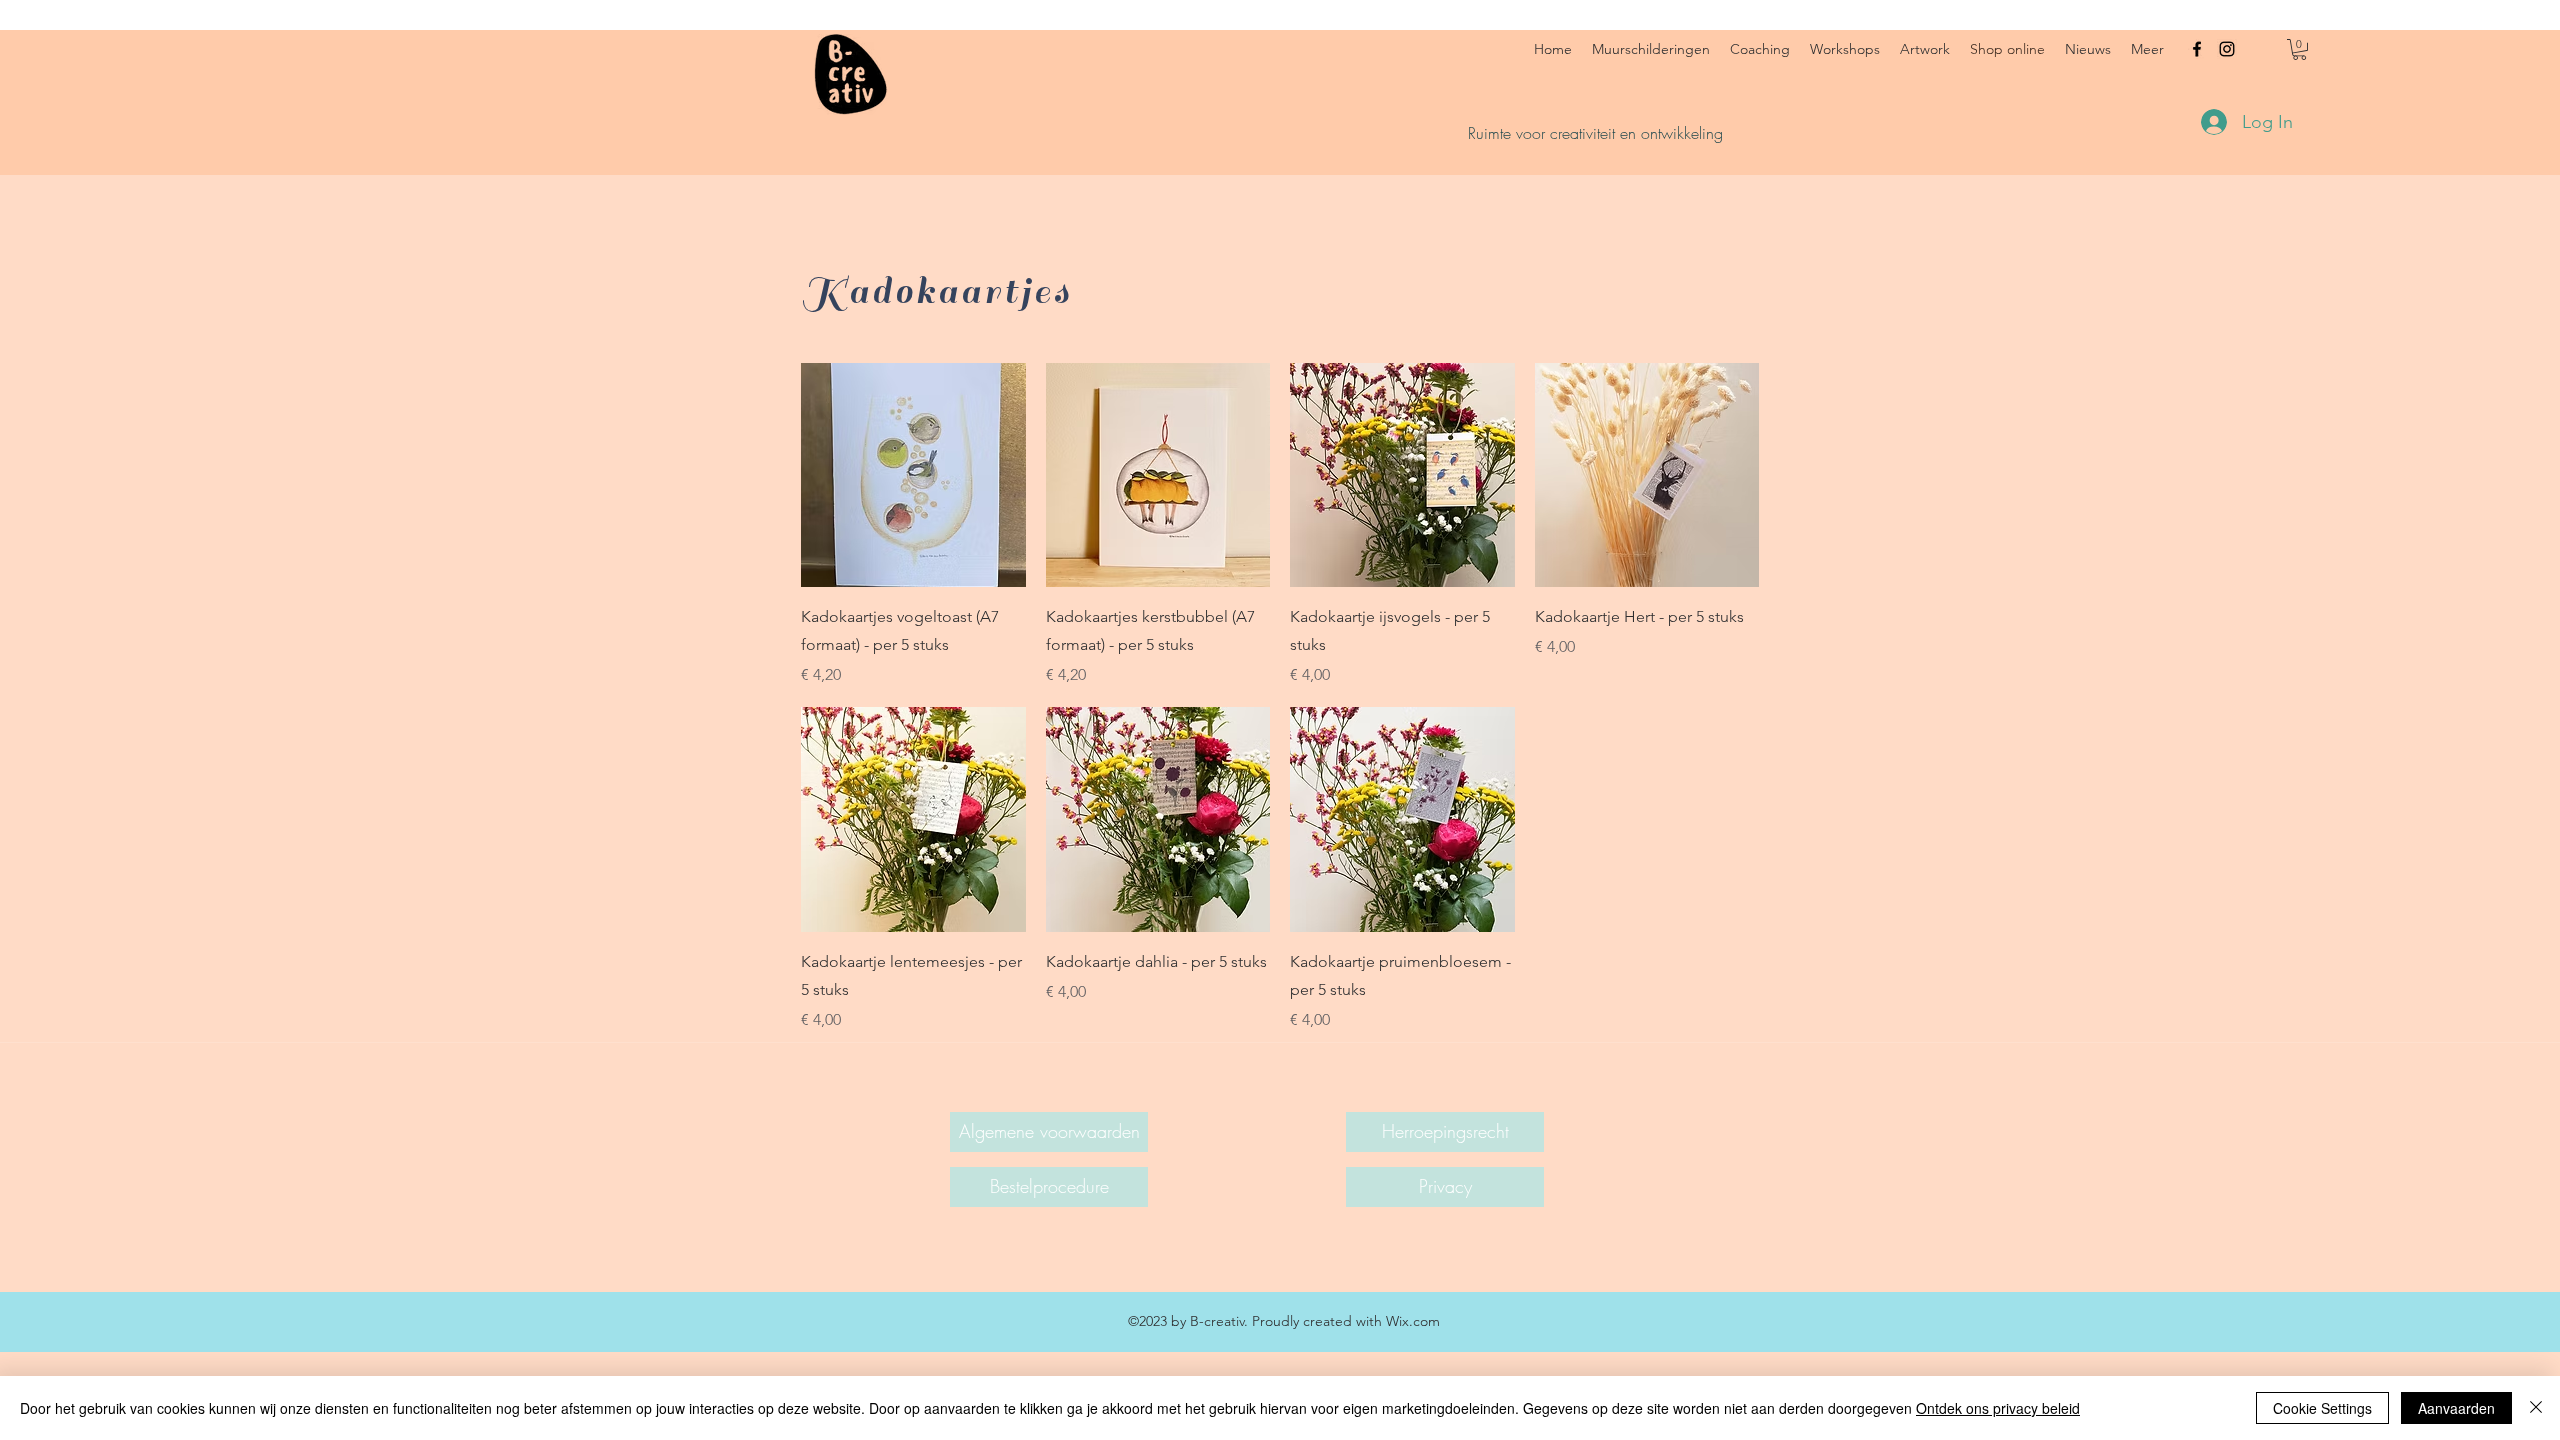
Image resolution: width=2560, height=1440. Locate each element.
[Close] (2536, 1408)
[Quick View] (913, 475)
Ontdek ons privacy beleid (1998, 1408)
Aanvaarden (2456, 1408)
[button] (2299, 49)
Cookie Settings (2322, 1408)
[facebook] (2197, 49)
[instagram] (2227, 49)
